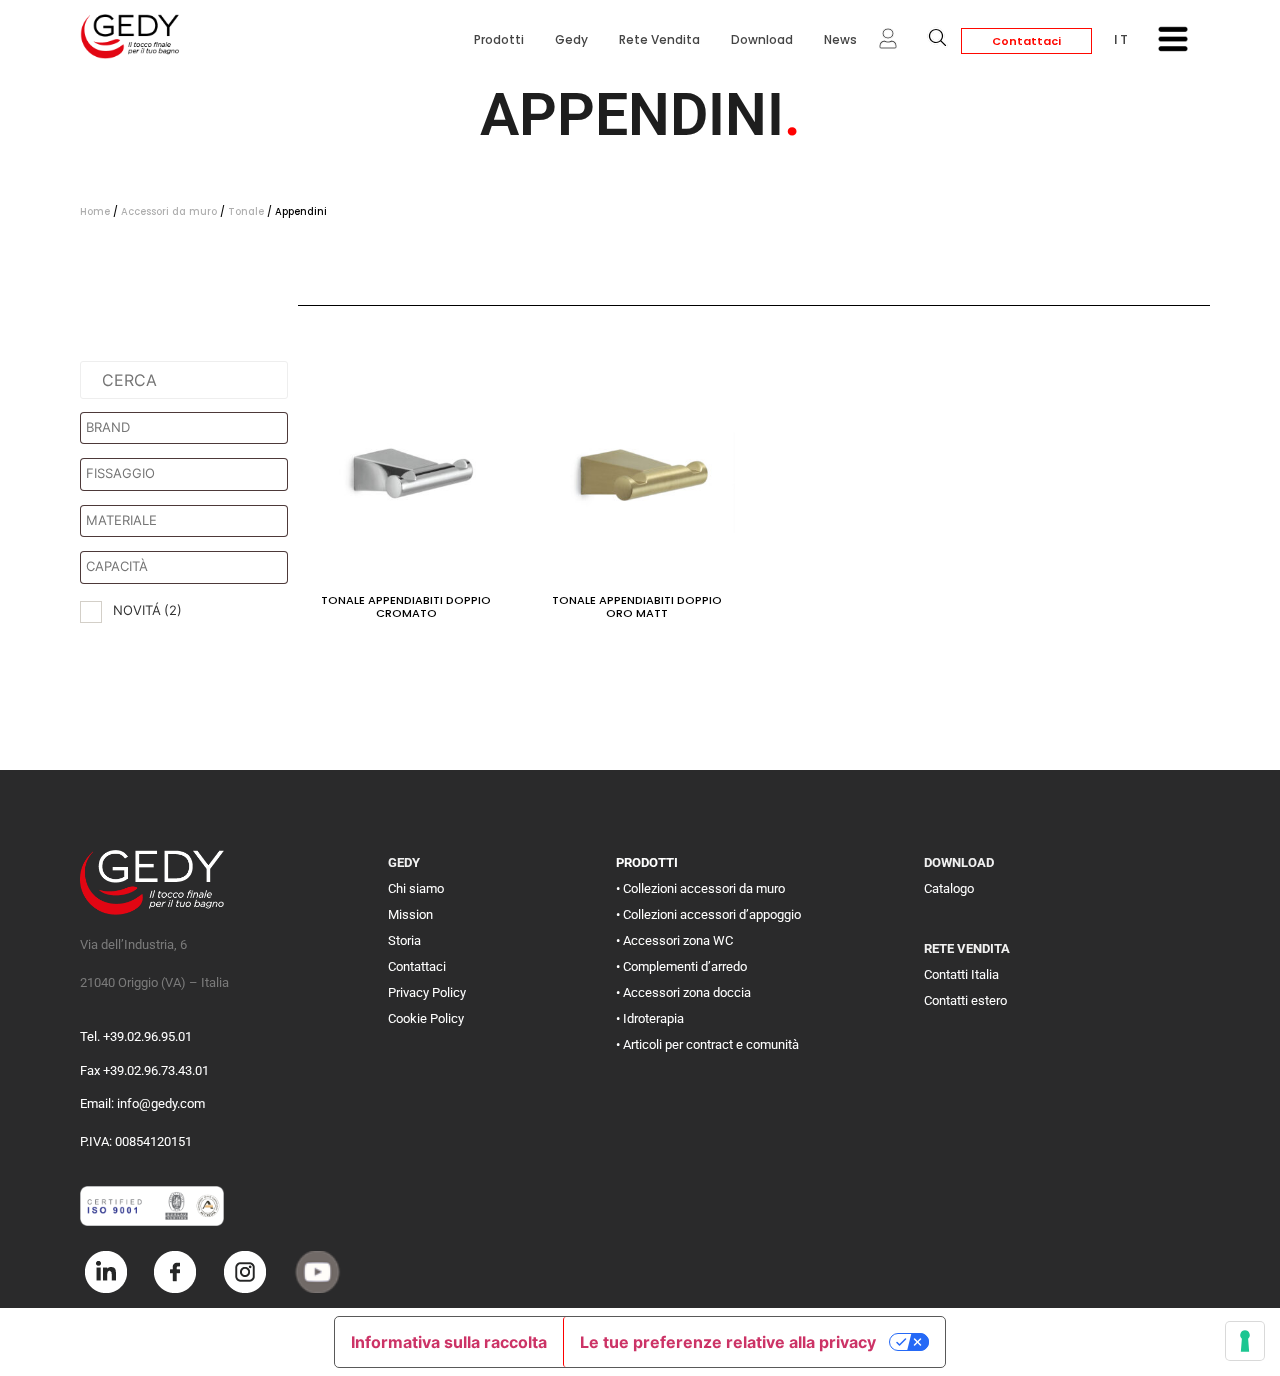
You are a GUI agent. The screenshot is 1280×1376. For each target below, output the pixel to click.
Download (762, 39)
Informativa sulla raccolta (449, 1342)
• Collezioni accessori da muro (700, 888)
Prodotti (499, 39)
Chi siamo (416, 888)
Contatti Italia (961, 974)
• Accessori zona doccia (683, 992)
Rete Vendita (659, 39)
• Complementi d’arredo (681, 966)
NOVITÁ (147, 610)
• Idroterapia (650, 1018)
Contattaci (1026, 41)
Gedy (571, 39)
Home (95, 211)
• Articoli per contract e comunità (707, 1044)
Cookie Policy (426, 1018)
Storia (404, 940)
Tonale (246, 211)
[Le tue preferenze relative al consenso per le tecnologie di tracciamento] (1245, 1341)
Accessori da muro (169, 211)
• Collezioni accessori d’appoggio (708, 914)
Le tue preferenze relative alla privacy (728, 1342)
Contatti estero (965, 1000)
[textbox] (189, 428)
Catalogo (949, 888)
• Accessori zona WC (674, 940)
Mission (410, 914)
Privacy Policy (427, 992)
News (840, 39)
